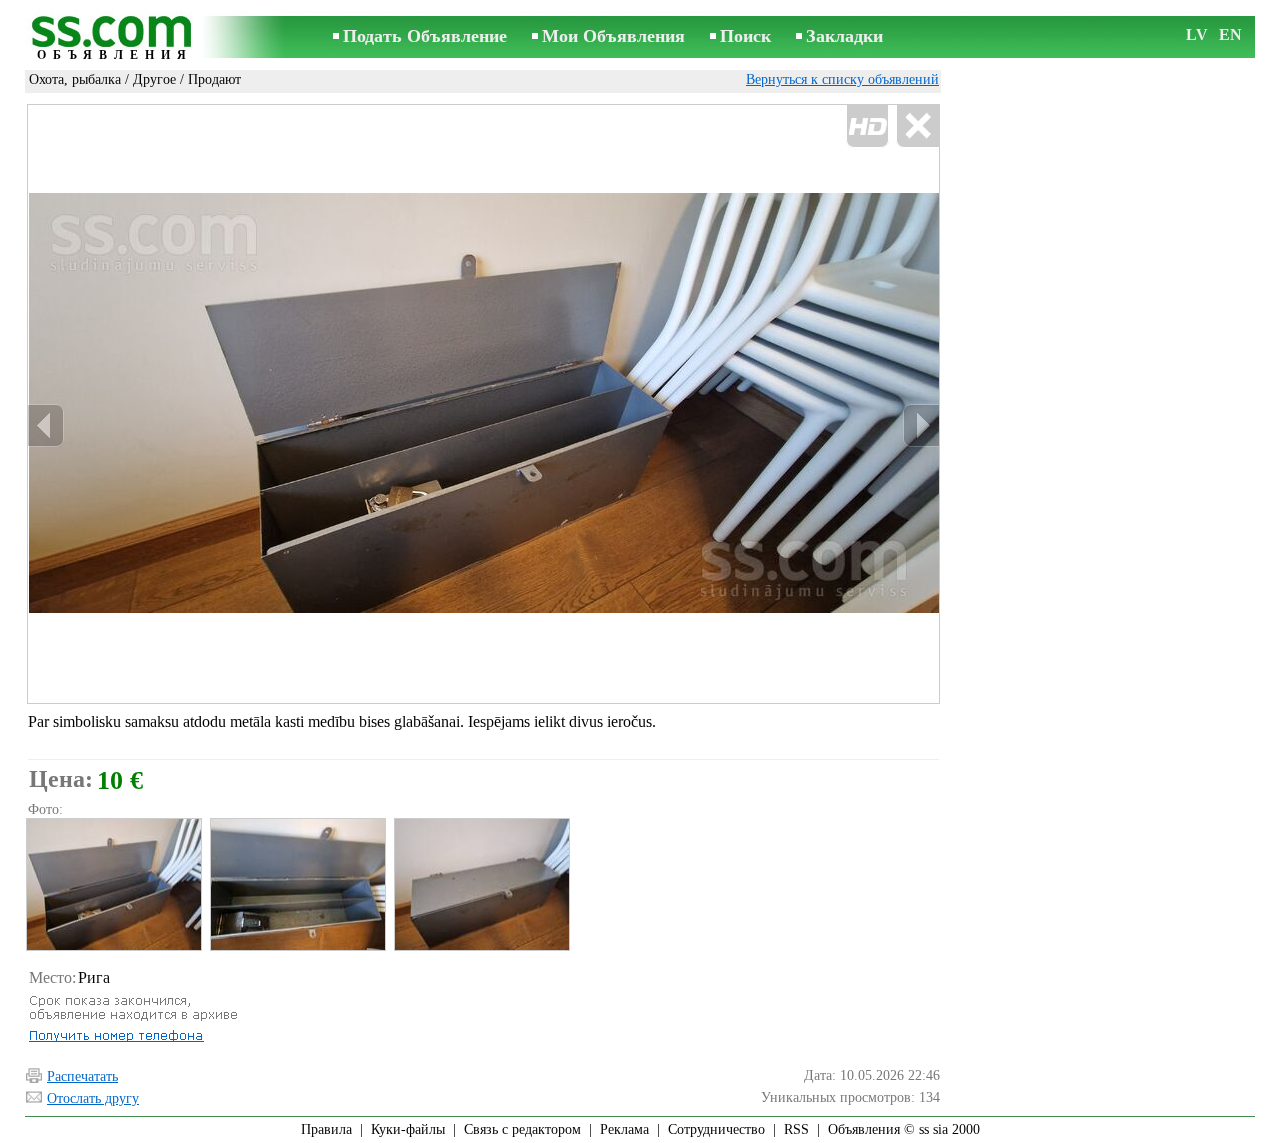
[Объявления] (115, 38)
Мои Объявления (613, 36)
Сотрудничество (716, 1129)
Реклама (624, 1129)
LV (1197, 34)
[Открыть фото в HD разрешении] (483, 404)
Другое (154, 79)
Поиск (745, 36)
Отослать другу (93, 1098)
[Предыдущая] (46, 425)
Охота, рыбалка (75, 79)
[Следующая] (921, 425)
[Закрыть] (917, 126)
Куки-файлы (408, 1129)
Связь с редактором (522, 1129)
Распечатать (82, 1076)
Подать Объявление (425, 36)
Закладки (844, 36)
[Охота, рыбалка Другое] (113, 884)
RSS (796, 1129)
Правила (326, 1129)
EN (1230, 34)
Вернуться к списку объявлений (842, 79)
